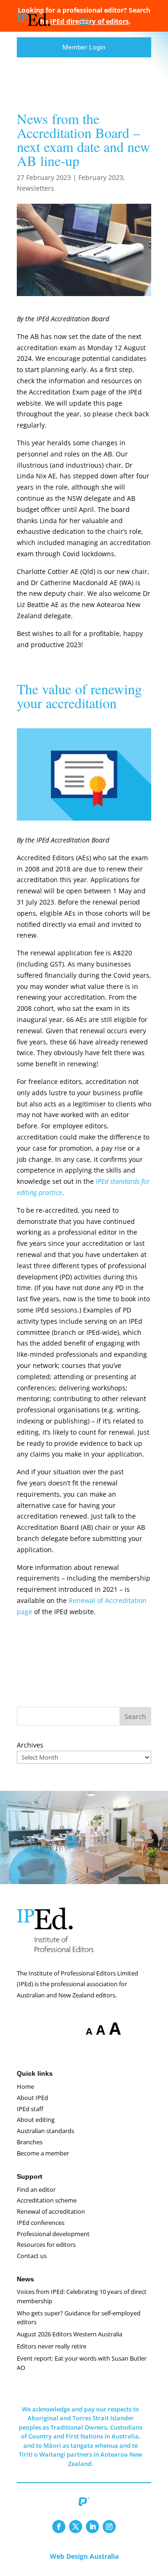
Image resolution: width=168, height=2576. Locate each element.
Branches (30, 2142)
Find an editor (36, 2189)
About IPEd (32, 2098)
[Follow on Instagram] (109, 2527)
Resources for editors (46, 2245)
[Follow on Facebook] (59, 2527)
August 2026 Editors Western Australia (70, 2334)
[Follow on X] (76, 2527)
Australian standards (45, 2131)
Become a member (43, 2153)
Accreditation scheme (47, 2200)
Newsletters (35, 188)
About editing (36, 2120)
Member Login (84, 47)
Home (25, 2086)
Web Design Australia (84, 2556)
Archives (30, 1745)
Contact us (32, 2256)
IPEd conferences (41, 2223)
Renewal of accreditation (51, 2211)
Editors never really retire (52, 2346)
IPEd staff (30, 2109)
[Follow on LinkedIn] (92, 2527)
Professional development (53, 2234)
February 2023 (101, 177)
